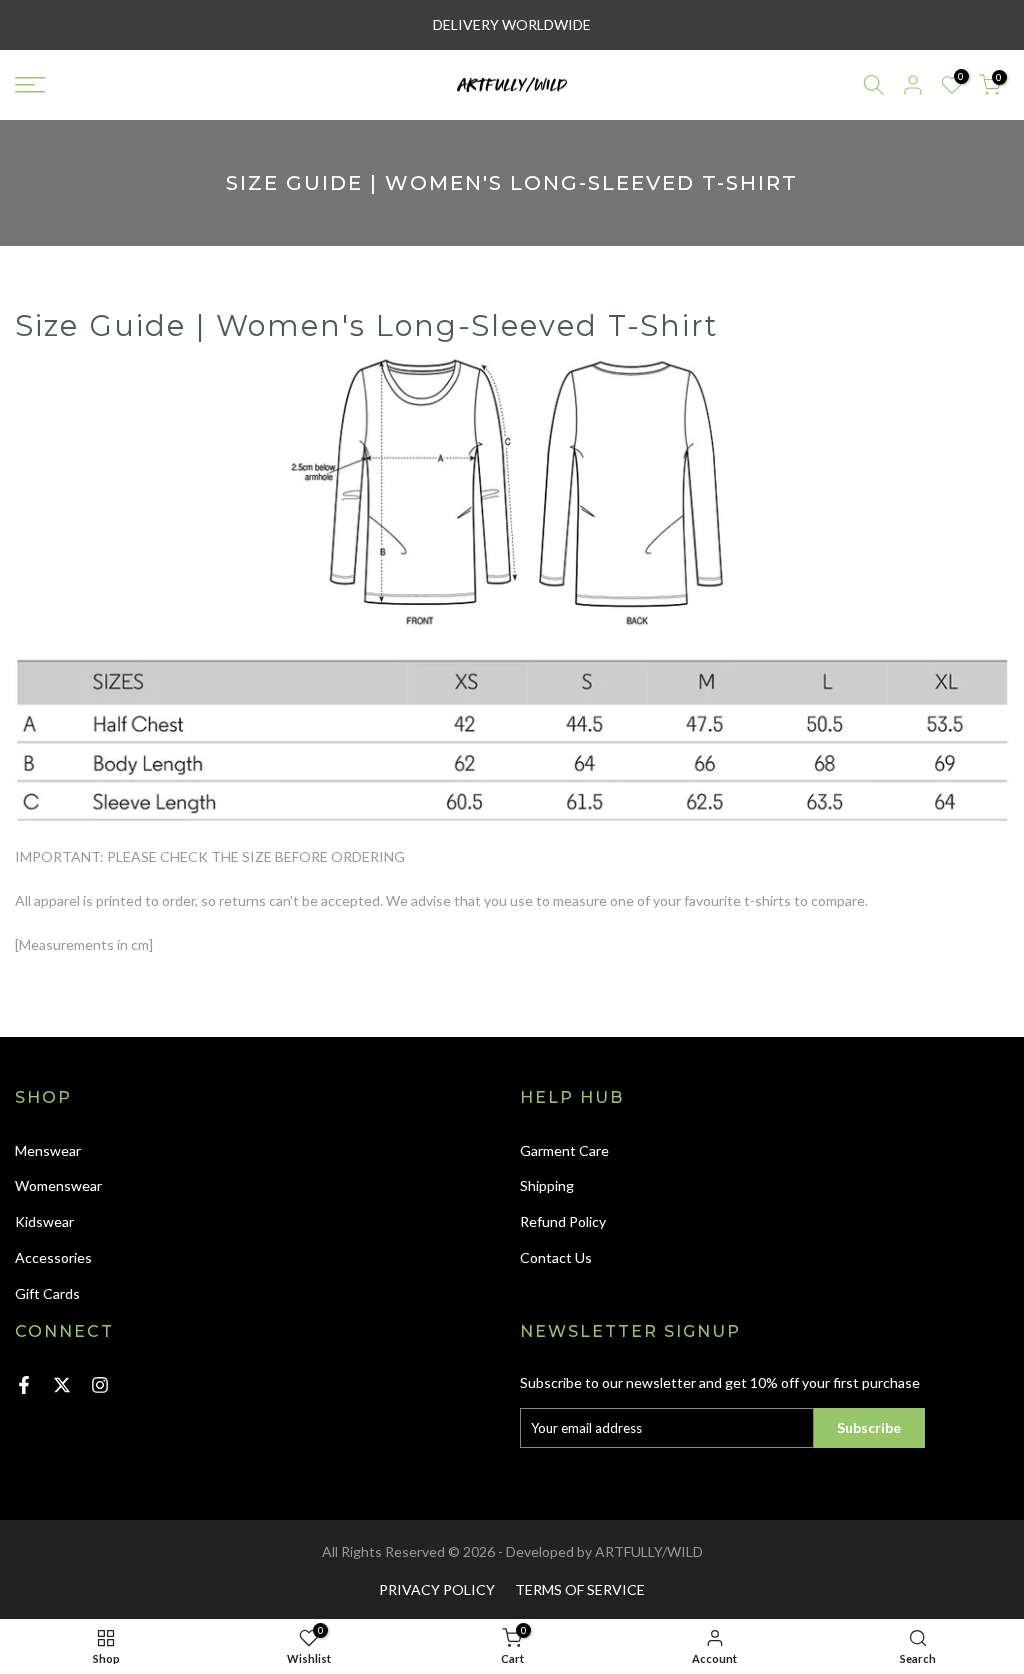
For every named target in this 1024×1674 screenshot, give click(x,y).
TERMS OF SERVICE (580, 1589)
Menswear (48, 1150)
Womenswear (58, 1185)
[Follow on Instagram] (100, 1385)
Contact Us (556, 1257)
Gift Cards (47, 1293)
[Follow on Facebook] (24, 1385)
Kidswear (44, 1221)
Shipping (547, 1185)
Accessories (53, 1257)
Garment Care (564, 1150)
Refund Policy (563, 1221)
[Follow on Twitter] (62, 1385)
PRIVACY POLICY (437, 1589)
